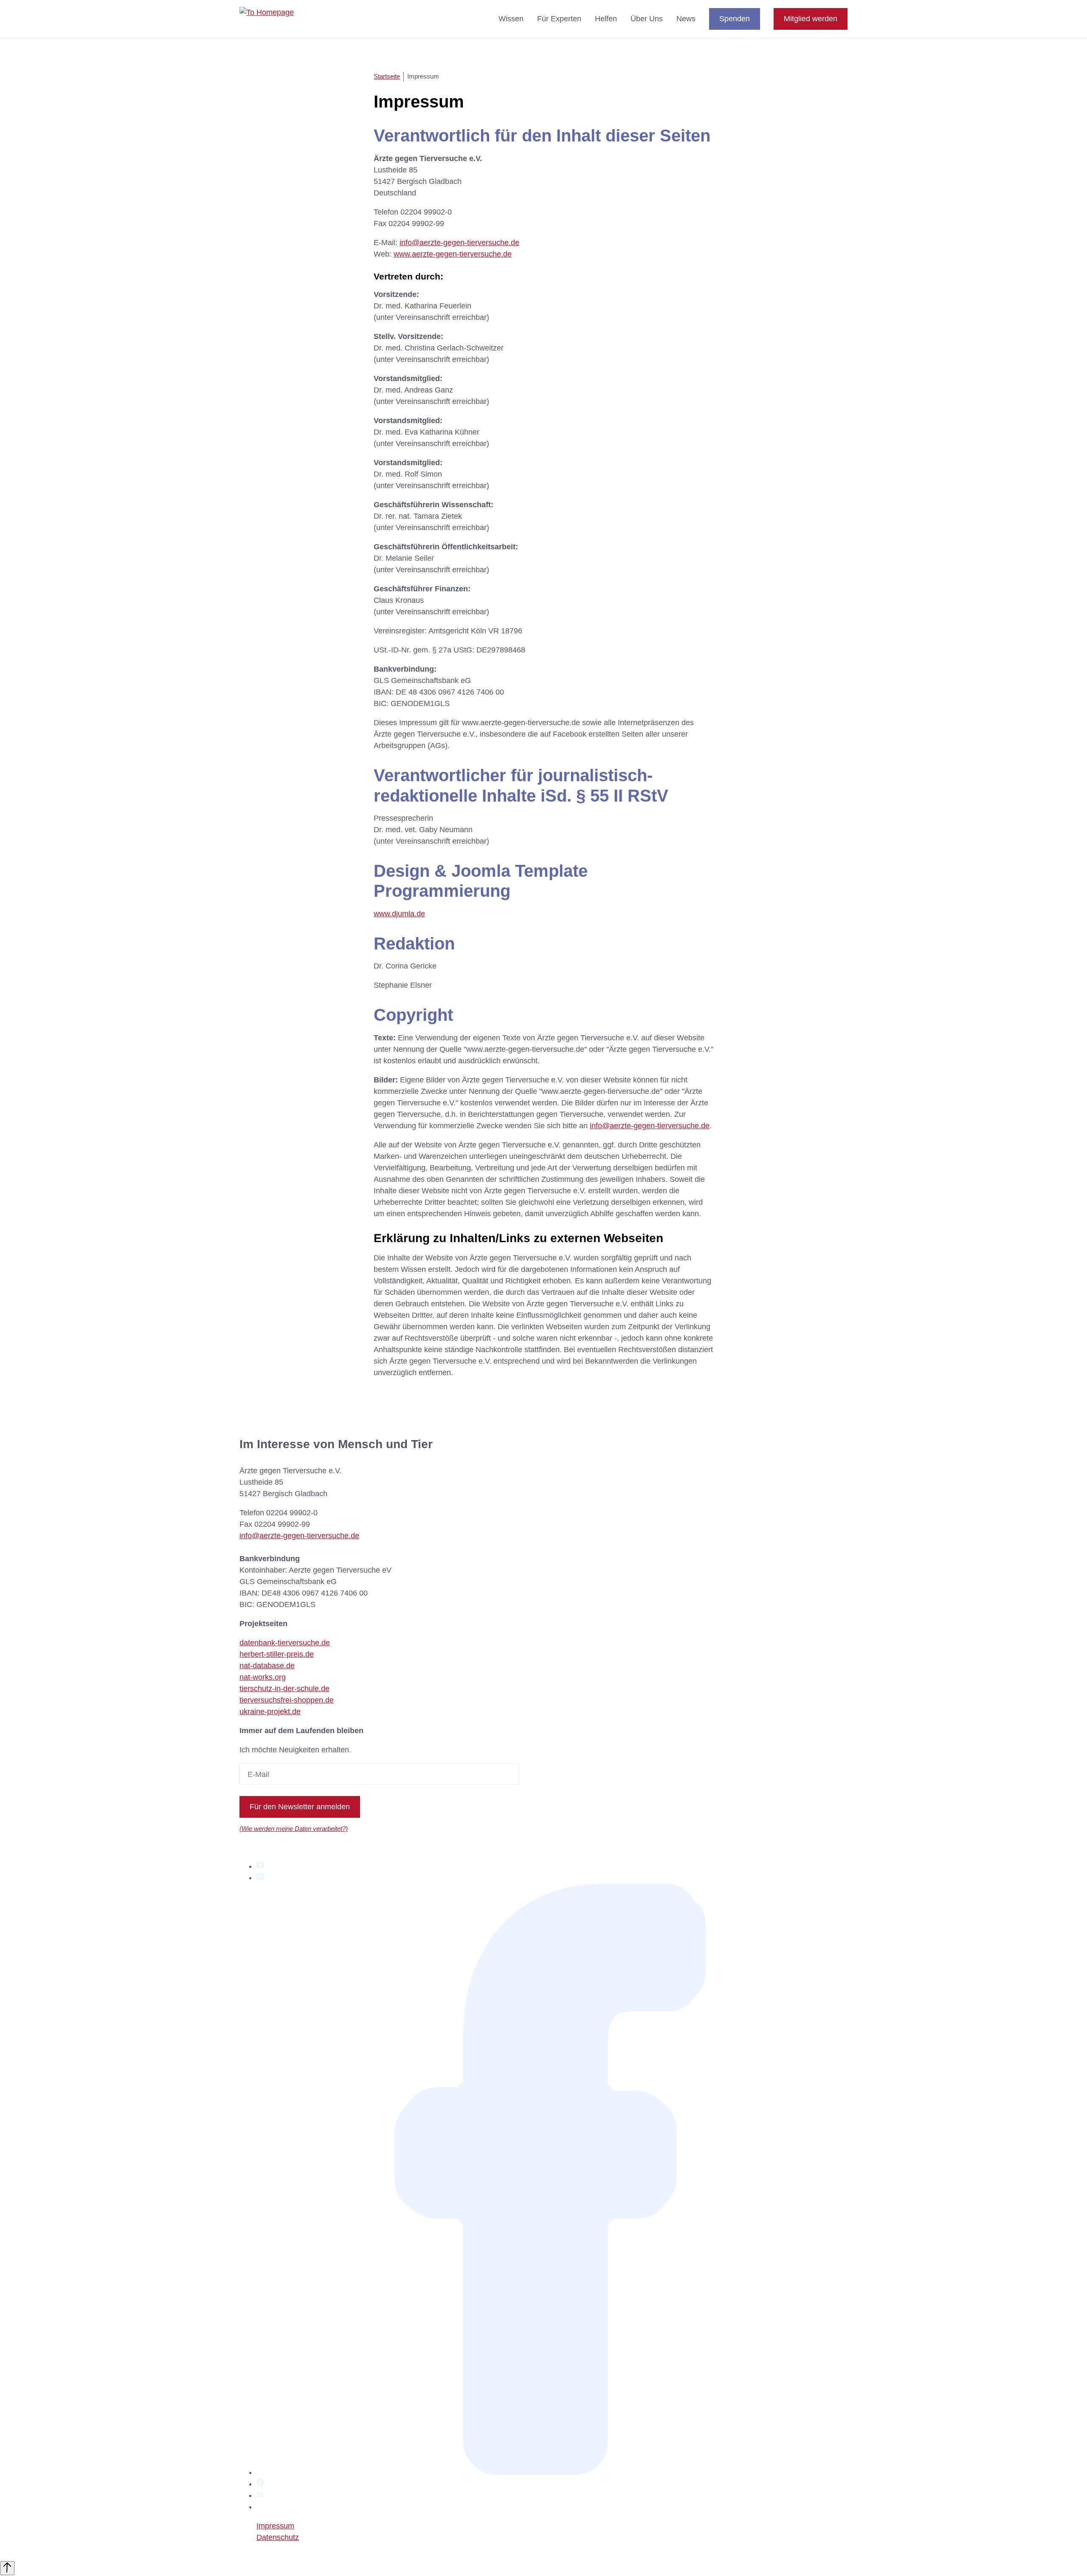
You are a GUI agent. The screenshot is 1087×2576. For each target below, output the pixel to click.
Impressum (275, 2526)
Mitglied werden (811, 19)
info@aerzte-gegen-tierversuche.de (459, 243)
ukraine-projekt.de (270, 1712)
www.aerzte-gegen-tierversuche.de (453, 254)
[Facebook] (552, 2472)
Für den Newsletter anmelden (300, 1807)
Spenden (735, 19)
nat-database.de (267, 1666)
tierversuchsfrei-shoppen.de (287, 1700)
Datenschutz (278, 2537)
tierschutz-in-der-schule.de (284, 1689)
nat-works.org (263, 1677)
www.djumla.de (399, 914)
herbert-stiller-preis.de (277, 1654)
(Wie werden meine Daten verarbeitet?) (294, 1829)
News (686, 19)
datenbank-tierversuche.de (285, 1643)
